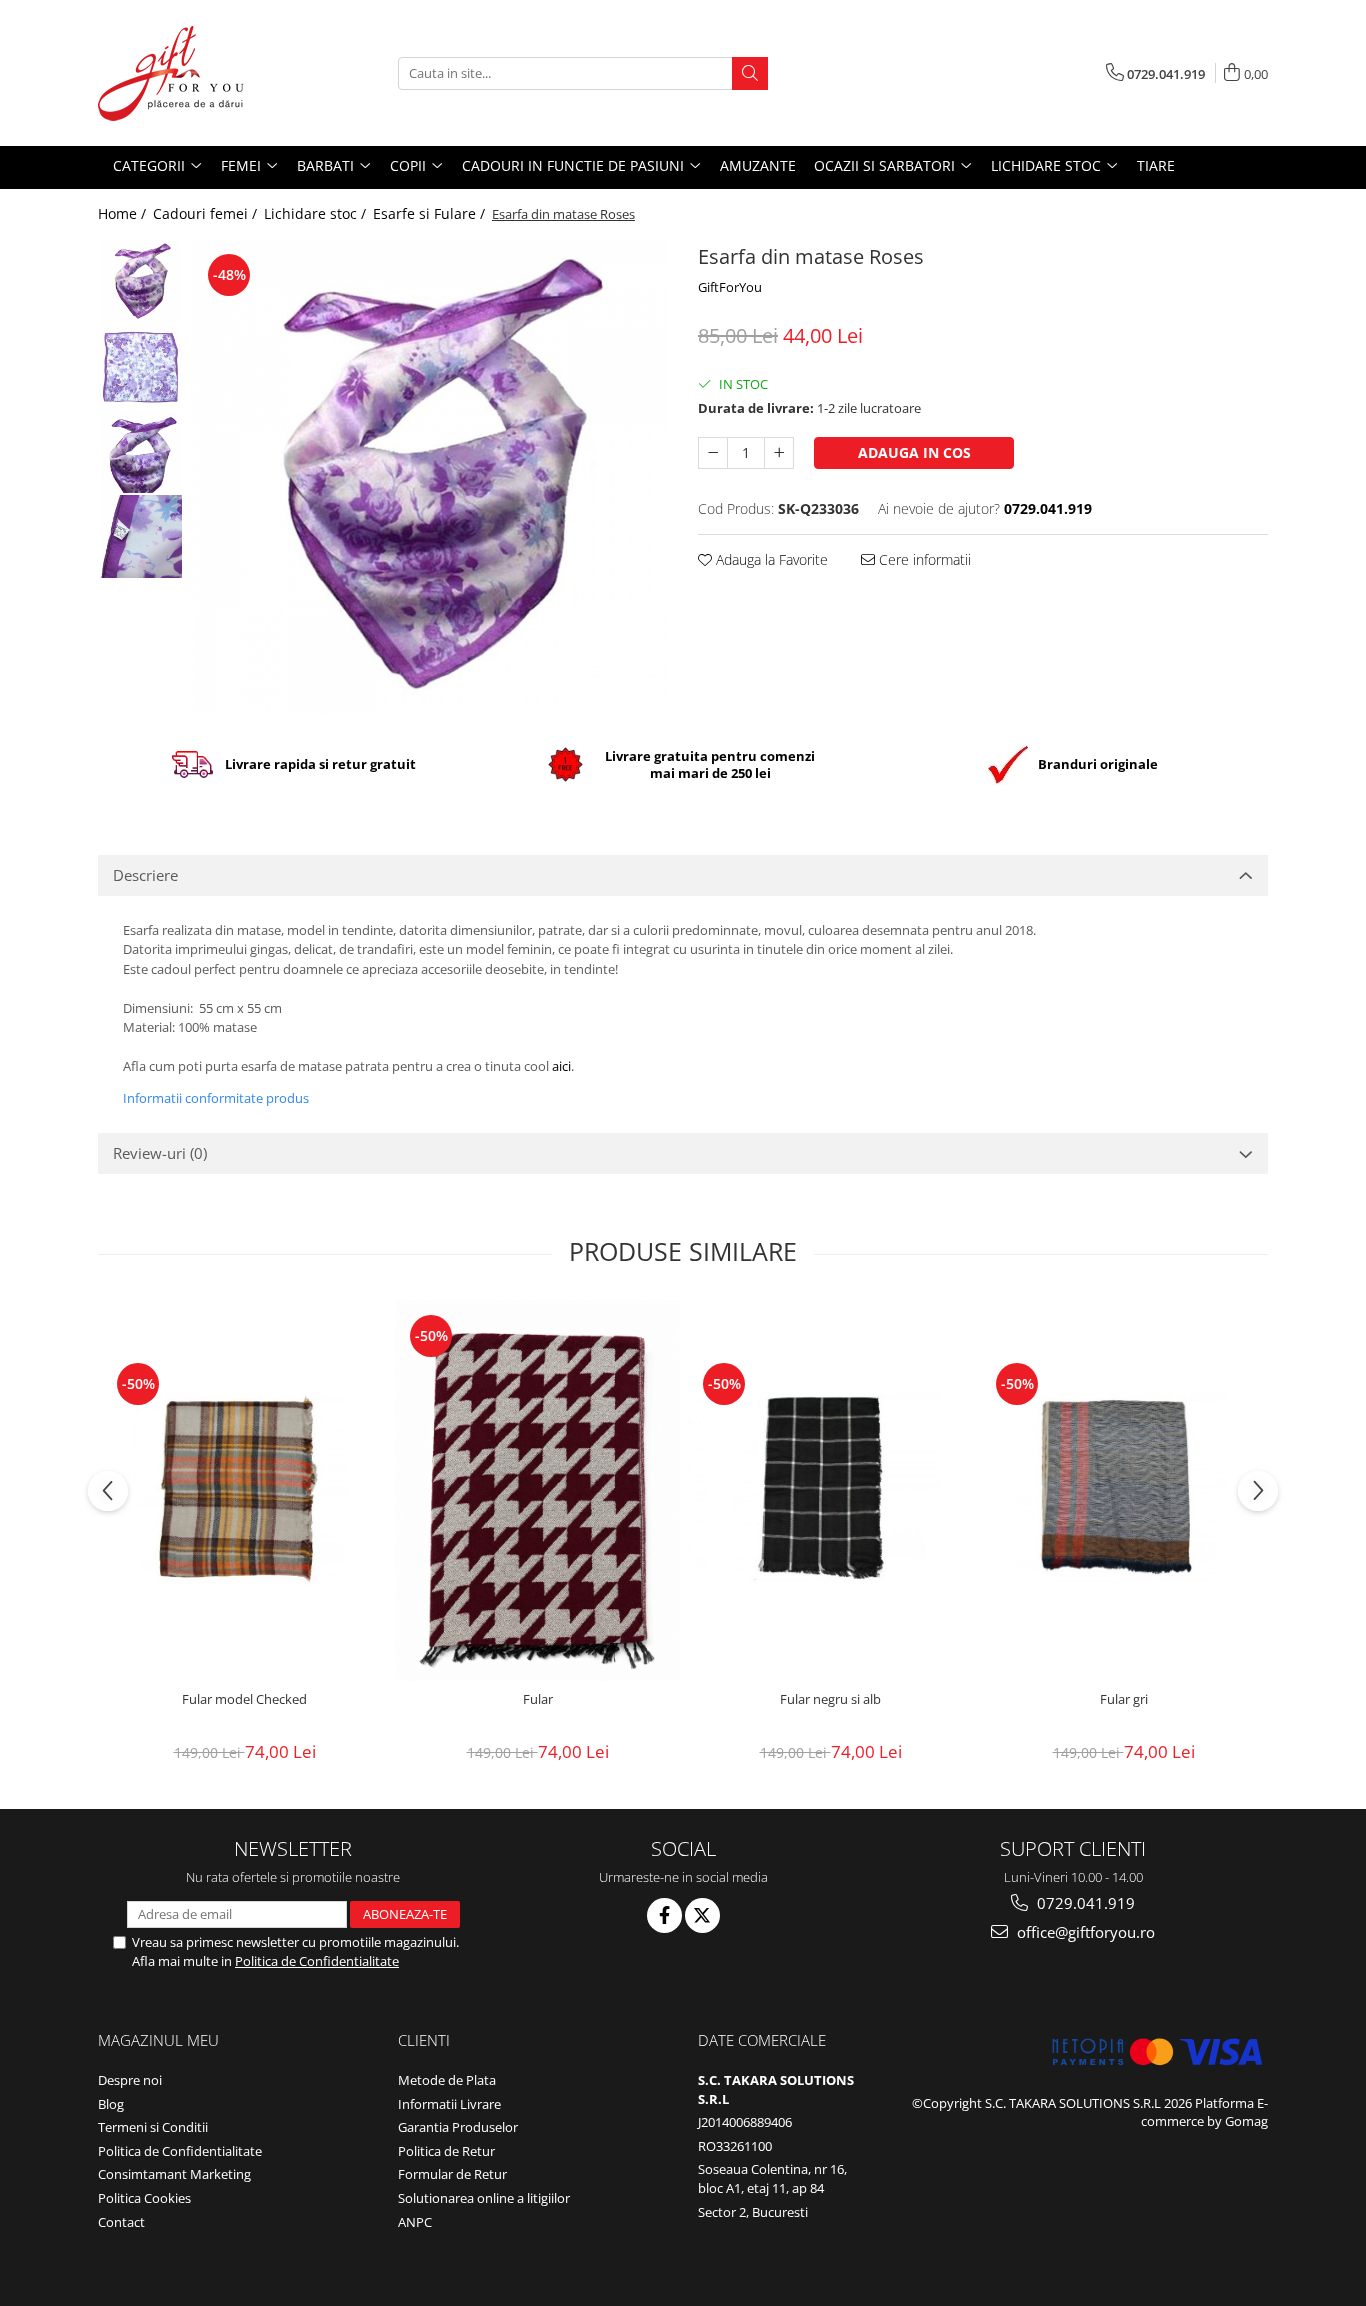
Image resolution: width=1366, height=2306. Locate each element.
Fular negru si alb (830, 1699)
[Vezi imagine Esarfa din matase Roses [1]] (140, 366)
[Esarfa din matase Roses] (430, 476)
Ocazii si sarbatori (886, 165)
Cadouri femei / (207, 213)
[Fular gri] (1123, 1490)
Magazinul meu (158, 2040)
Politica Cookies (144, 2198)
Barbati (327, 165)
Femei (243, 165)
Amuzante (758, 165)
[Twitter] (702, 1915)
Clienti (424, 2040)
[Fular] (537, 1490)
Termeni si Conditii (153, 2127)
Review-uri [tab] (160, 1153)
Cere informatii (923, 559)
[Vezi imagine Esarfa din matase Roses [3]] (140, 536)
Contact (121, 2222)
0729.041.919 (1084, 1903)
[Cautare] (750, 73)
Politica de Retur (446, 2151)
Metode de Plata (447, 2080)
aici (561, 1066)
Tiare (1156, 165)
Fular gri (1124, 1699)
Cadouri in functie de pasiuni (575, 165)
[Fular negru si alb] (830, 1490)
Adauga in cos (914, 452)
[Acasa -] (198, 73)
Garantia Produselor (458, 2127)
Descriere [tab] (145, 875)
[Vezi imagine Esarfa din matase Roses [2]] (140, 451)
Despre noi (130, 2080)
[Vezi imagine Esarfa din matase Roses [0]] (140, 281)
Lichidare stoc (1048, 165)
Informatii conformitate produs (216, 1098)
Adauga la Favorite (770, 559)
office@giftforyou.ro (1084, 1932)
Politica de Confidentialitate (317, 1961)
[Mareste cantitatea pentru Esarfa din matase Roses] (779, 453)
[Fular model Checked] (244, 1490)
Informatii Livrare (449, 2104)
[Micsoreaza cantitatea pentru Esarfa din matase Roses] (713, 453)
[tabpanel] (430, 476)
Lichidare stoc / (317, 213)
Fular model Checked (244, 1699)
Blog (111, 2104)
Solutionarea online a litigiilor (484, 2198)
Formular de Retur (452, 2174)
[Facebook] (664, 1915)
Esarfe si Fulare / (431, 213)
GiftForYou (730, 287)
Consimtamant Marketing (174, 2174)
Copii (410, 165)
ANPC (415, 2222)
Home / (124, 213)
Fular (538, 1699)
